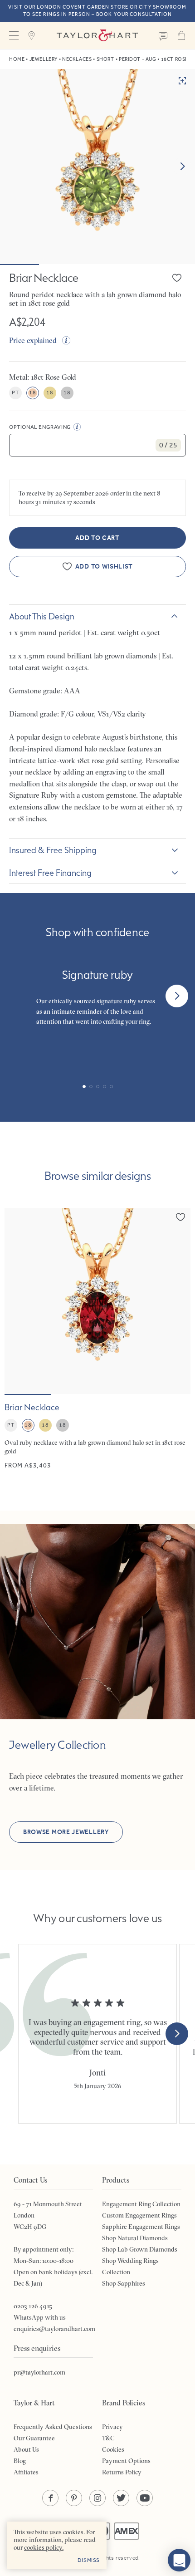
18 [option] (32, 393)
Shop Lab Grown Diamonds (140, 2249)
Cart (181, 35)
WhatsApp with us (40, 2317)
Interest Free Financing (50, 873)
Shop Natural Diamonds (135, 2238)
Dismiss (89, 2560)
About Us (26, 2449)
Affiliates (26, 2472)
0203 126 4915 (33, 2306)
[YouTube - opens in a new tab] (145, 2498)
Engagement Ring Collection (141, 2204)
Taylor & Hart (97, 35)
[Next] (177, 996)
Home (17, 59)
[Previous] (18, 996)
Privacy (112, 2427)
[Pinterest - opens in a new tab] (74, 2498)
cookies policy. (44, 2547)
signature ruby (117, 1001)
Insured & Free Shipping (53, 850)
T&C (108, 2438)
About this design (42, 616)
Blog (20, 2461)
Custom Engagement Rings (139, 2215)
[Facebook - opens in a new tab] (50, 2498)
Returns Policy (122, 2472)
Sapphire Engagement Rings (141, 2227)
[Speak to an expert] (163, 35)
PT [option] (15, 393)
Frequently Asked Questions (53, 2427)
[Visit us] (32, 35)
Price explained (33, 340)
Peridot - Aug (137, 59)
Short (105, 59)
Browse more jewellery (66, 1832)
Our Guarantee (34, 2438)
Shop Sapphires (124, 2283)
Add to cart (97, 538)
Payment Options (126, 2461)
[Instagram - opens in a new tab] (97, 2498)
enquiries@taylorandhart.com (54, 2329)
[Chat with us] (179, 2560)
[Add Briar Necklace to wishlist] (177, 278)
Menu (14, 35)
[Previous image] (17, 1301)
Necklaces (77, 59)
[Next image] (182, 167)
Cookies (113, 2449)
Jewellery (44, 59)
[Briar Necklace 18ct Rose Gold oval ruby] (97, 1339)
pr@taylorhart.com (39, 2372)
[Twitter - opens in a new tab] (121, 2498)
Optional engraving (40, 427)
